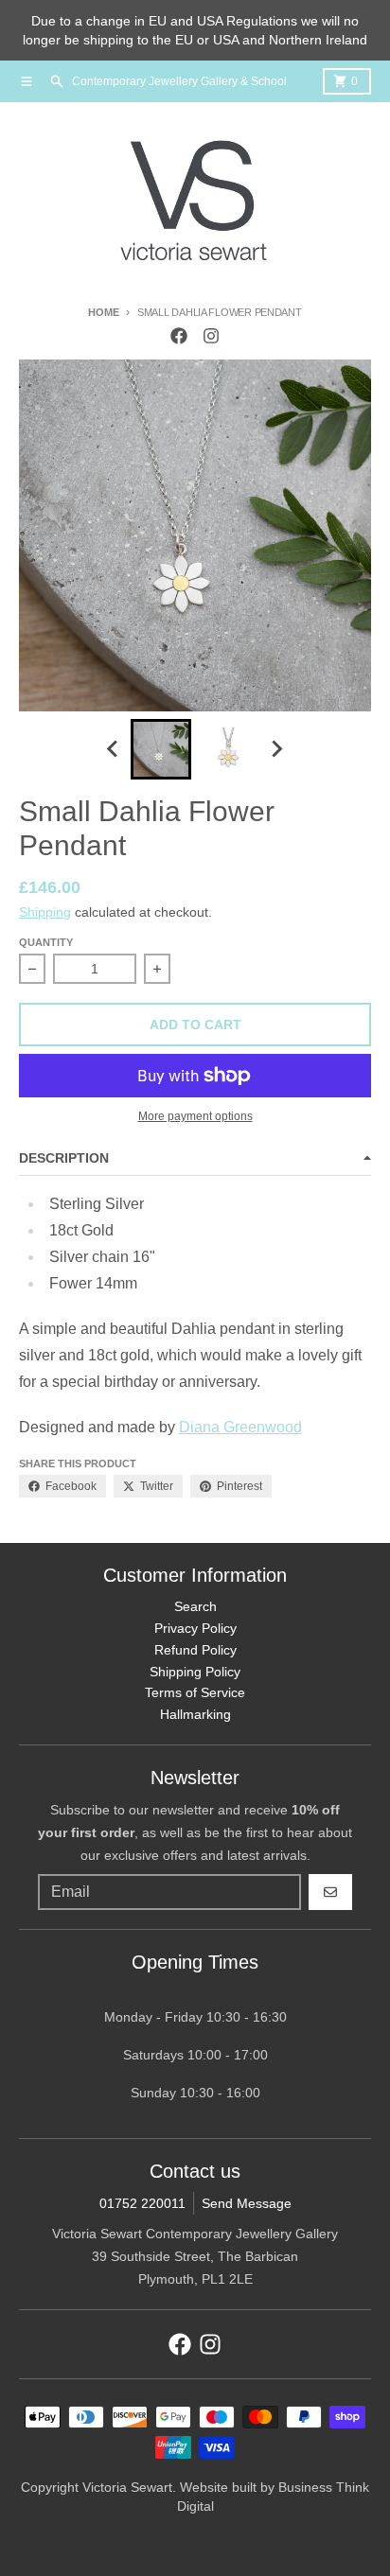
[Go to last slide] (114, 749)
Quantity (46, 942)
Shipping (45, 912)
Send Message (247, 2203)
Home (103, 312)
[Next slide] (276, 749)
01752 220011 (142, 2203)
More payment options (195, 1116)
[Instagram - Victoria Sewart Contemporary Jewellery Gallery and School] (211, 336)
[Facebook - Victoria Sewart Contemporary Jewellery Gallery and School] (179, 336)
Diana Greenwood (240, 1427)
